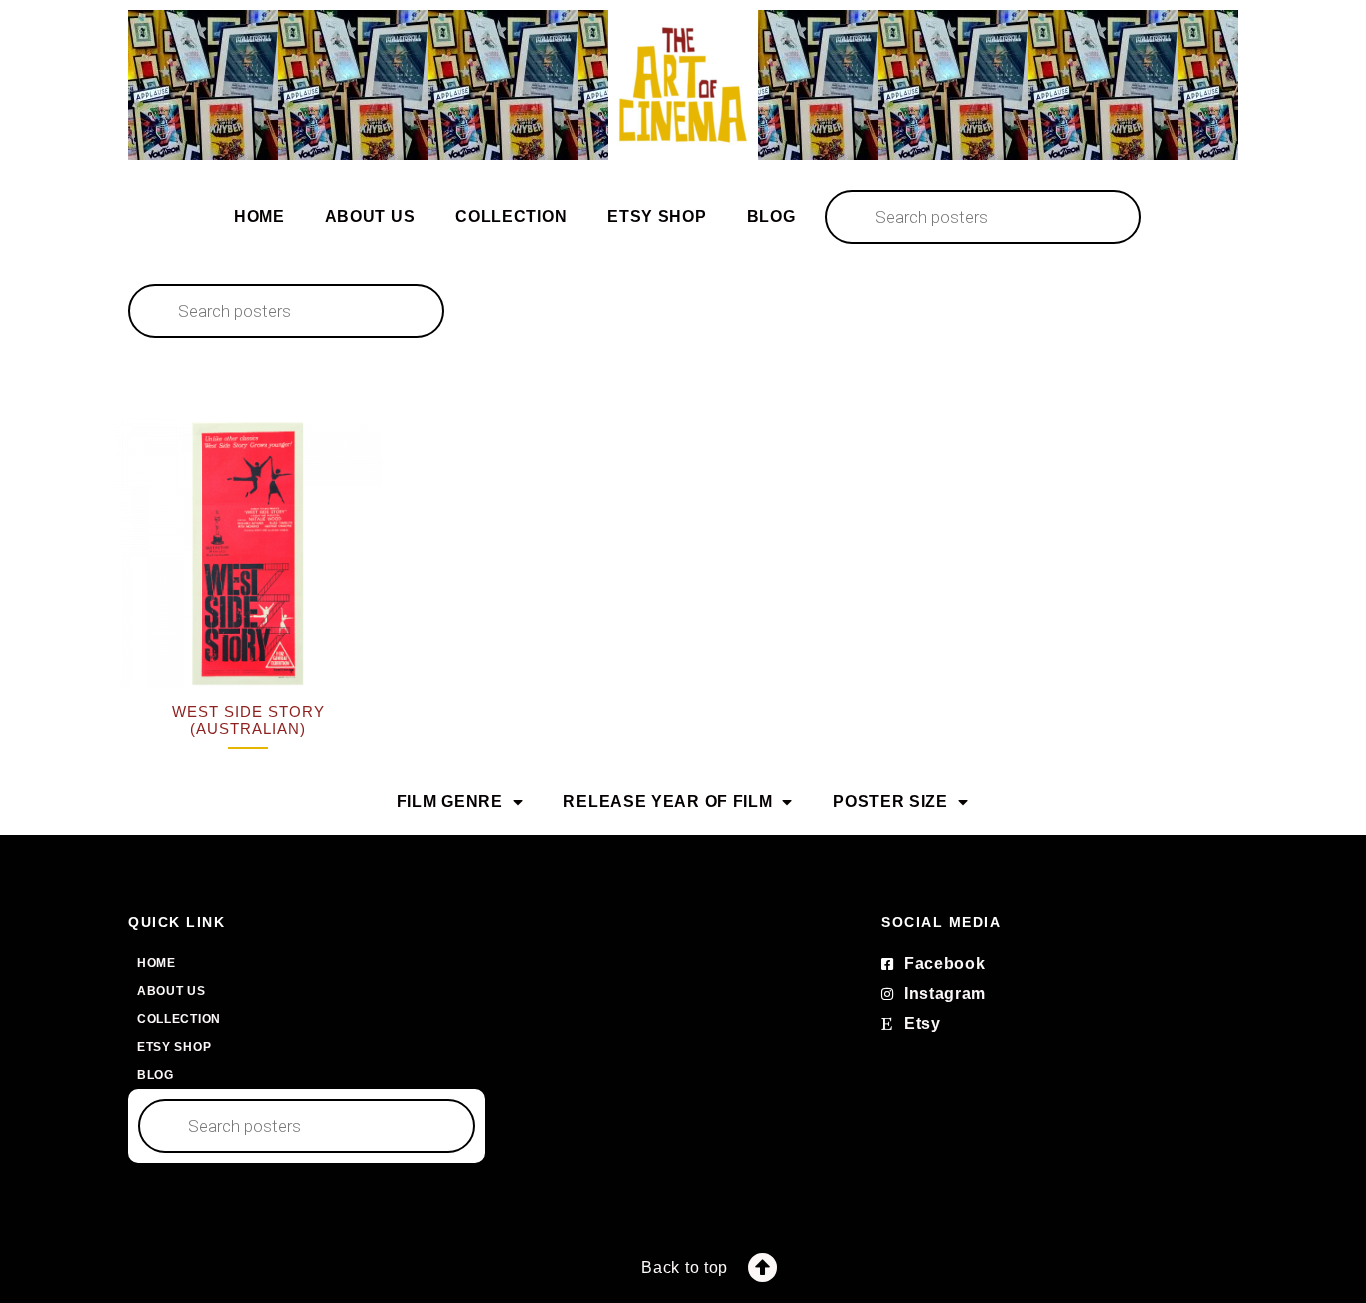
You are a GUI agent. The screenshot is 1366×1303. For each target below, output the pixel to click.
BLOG (771, 216)
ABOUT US (370, 216)
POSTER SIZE (890, 801)
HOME (259, 216)
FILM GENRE (450, 801)
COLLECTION (511, 216)
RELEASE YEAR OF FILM (667, 801)
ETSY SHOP (656, 216)
